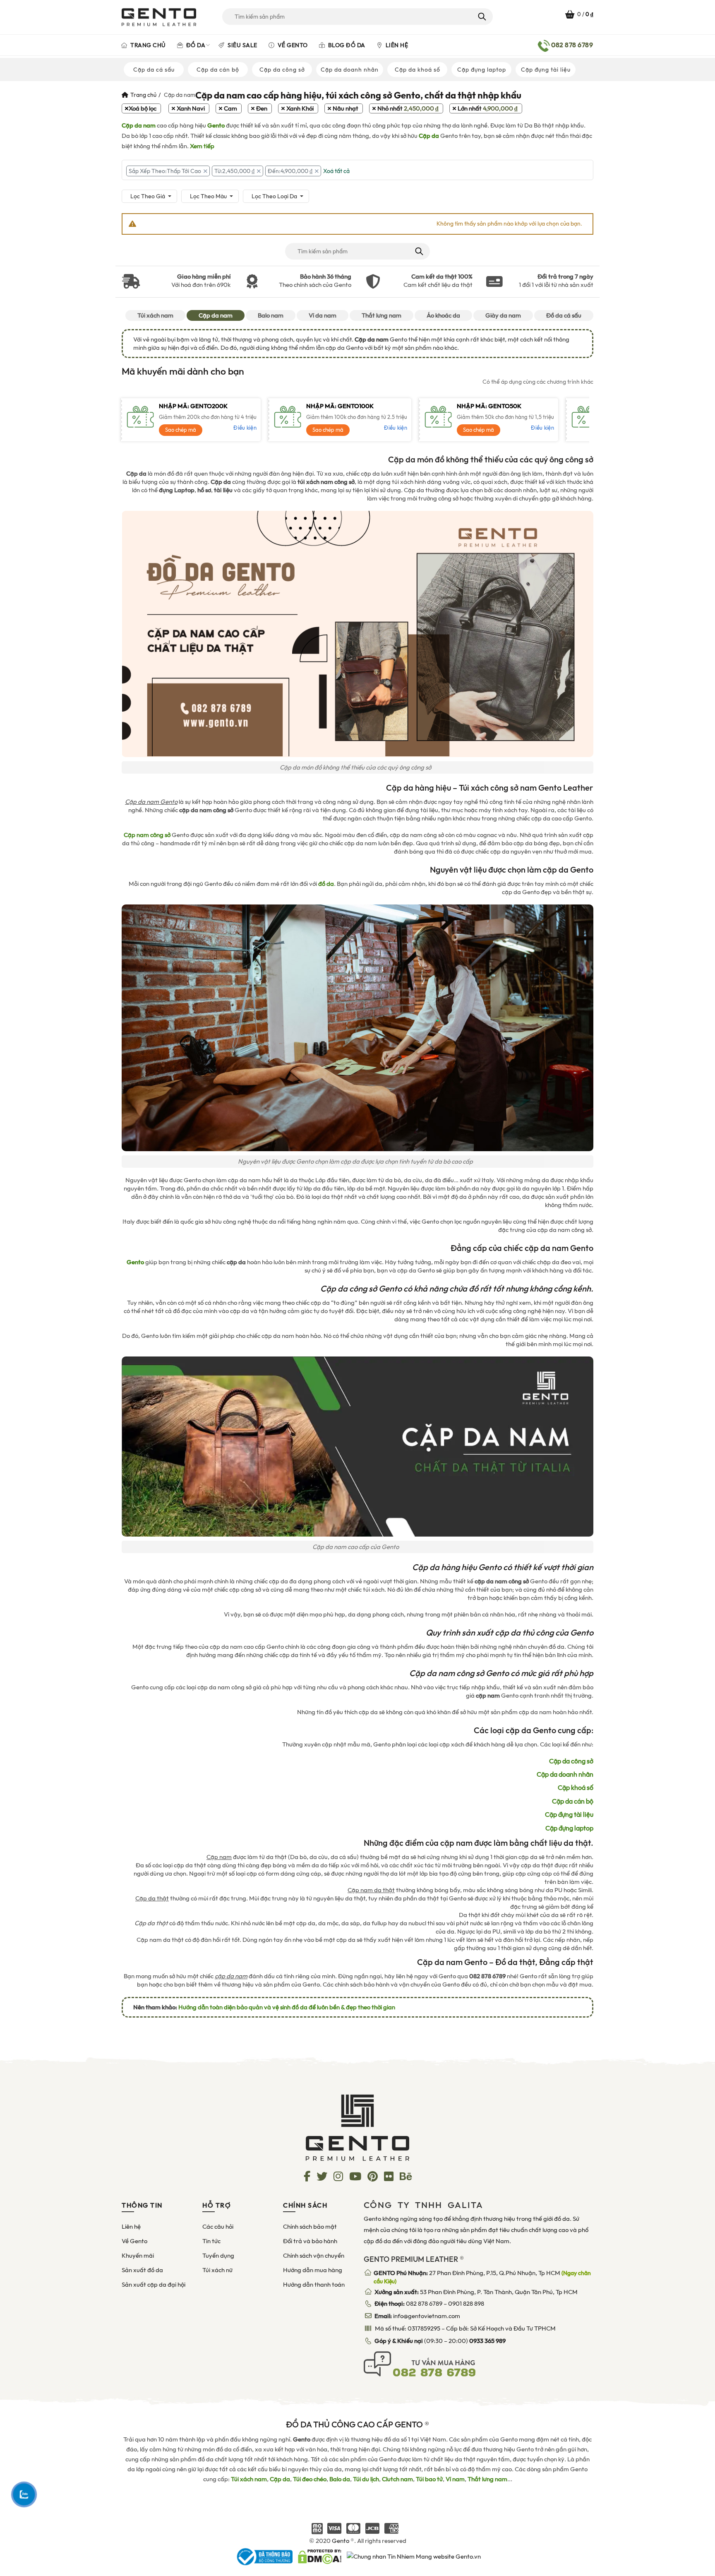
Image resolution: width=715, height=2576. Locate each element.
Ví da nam (323, 315)
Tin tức (211, 2241)
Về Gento (292, 45)
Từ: (234, 171)
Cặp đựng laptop (482, 70)
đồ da (326, 884)
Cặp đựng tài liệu (546, 70)
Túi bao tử (429, 2479)
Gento (341, 2541)
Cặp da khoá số (417, 70)
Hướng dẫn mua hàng (313, 2270)
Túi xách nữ (217, 2270)
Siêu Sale (242, 45)
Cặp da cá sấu (154, 70)
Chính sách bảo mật (310, 2227)
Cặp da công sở (282, 70)
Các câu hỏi (218, 2227)
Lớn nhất (488, 108)
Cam (230, 108)
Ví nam (455, 2479)
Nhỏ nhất (408, 108)
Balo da (340, 2479)
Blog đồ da (346, 45)
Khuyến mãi (138, 2256)
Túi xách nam (155, 315)
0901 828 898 (466, 2304)
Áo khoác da (443, 315)
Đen (262, 108)
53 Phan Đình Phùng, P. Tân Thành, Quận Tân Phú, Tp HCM (476, 2292)
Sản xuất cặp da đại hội (154, 2285)
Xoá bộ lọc (143, 108)
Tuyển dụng (218, 2256)
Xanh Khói (300, 108)
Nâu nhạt (346, 108)
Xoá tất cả (336, 171)
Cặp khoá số (576, 1788)
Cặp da (280, 2479)
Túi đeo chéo (310, 2479)
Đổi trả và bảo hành (310, 2241)
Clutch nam (397, 2479)
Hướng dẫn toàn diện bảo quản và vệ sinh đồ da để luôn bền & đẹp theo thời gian (287, 2007)
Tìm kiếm (481, 17)
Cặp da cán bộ (218, 70)
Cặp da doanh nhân (350, 70)
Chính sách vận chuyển (314, 2256)
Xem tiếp (202, 146)
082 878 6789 (424, 2304)
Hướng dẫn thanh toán (314, 2285)
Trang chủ (148, 45)
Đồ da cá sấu (564, 315)
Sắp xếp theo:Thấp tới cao (165, 171)
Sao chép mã (181, 430)
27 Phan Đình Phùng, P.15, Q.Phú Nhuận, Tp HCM (482, 2277)
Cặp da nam (216, 315)
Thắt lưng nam (381, 315)
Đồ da (195, 45)
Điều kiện (245, 428)
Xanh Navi (191, 108)
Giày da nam (503, 315)
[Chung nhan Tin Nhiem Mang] (414, 2556)
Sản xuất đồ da (142, 2270)
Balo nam (271, 315)
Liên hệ (396, 45)
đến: (290, 171)
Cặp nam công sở (147, 835)
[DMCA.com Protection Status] (320, 2556)
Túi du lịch (366, 2479)
